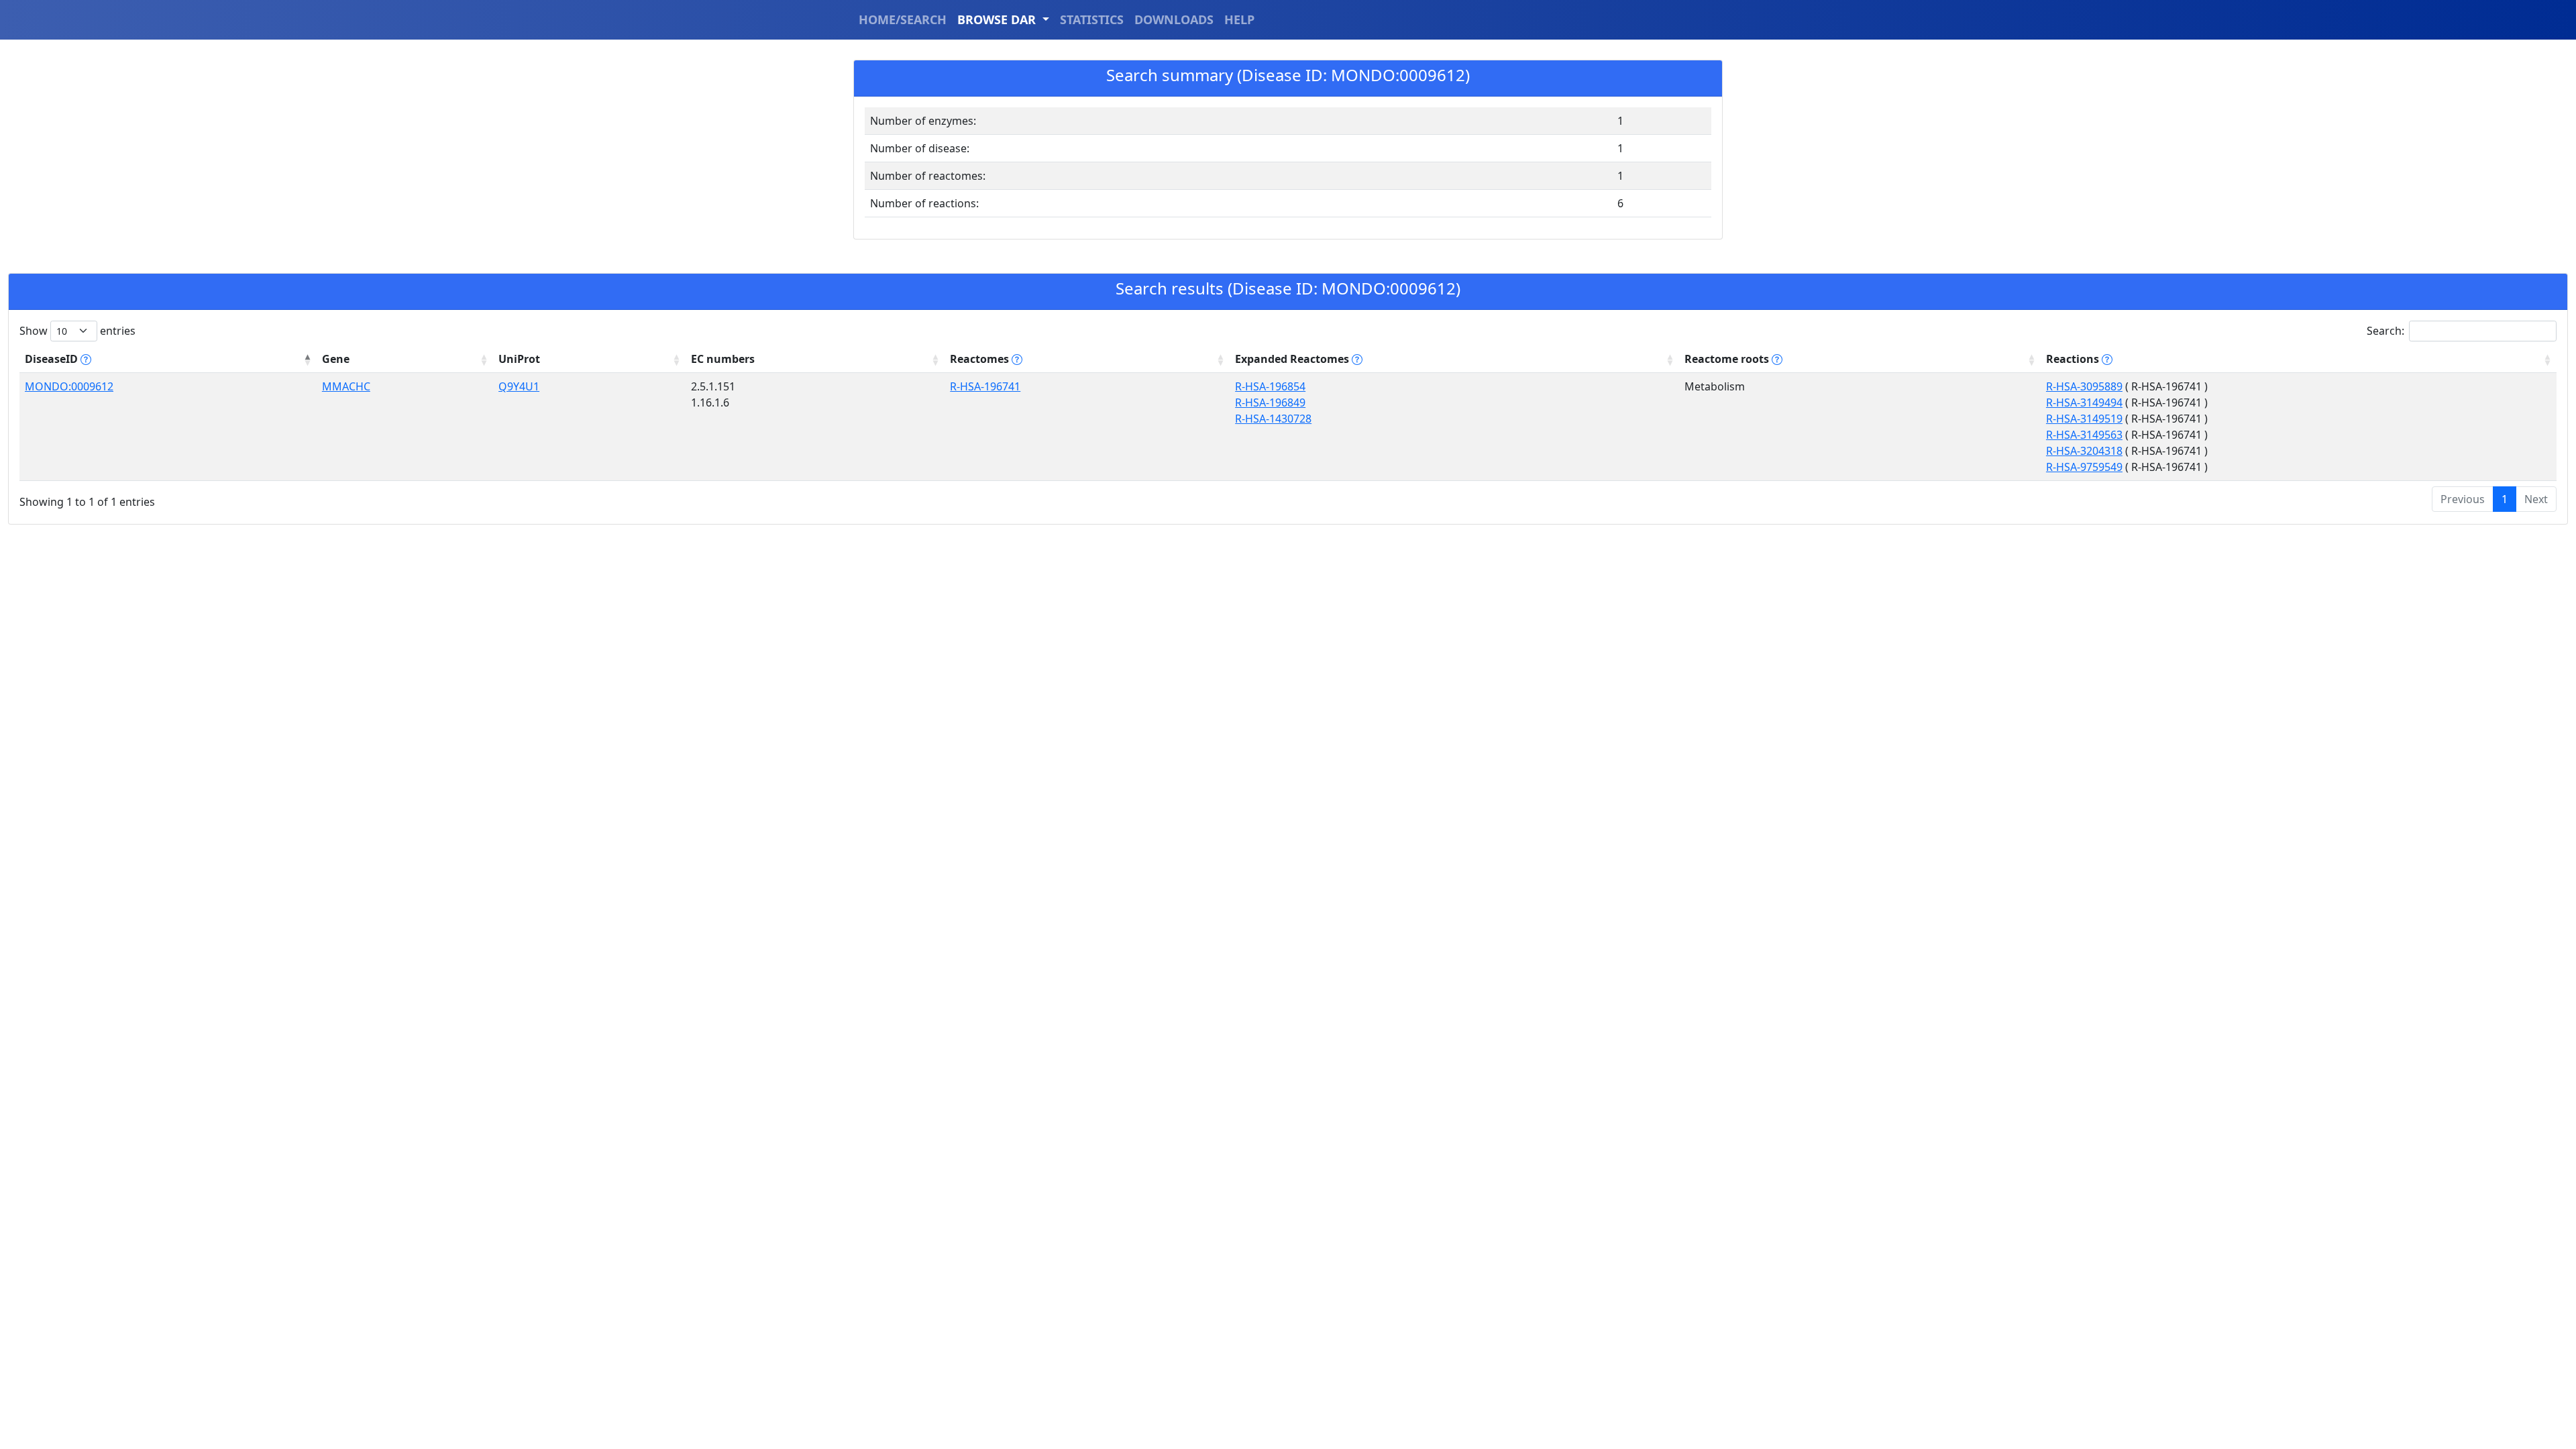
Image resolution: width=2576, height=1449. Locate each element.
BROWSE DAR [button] (998, 19)
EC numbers (723, 359)
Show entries (77, 331)
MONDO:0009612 (69, 386)
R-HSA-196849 (1270, 402)
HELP (1239, 19)
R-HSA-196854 (1270, 386)
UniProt (519, 359)
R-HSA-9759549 (2084, 467)
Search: (2385, 331)
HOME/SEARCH (903, 19)
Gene (336, 359)
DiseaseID (53, 359)
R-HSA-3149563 (2084, 435)
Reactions (2074, 359)
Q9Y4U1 (519, 386)
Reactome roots (1728, 359)
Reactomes (981, 359)
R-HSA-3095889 (2084, 386)
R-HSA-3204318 (2084, 451)
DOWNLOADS (1174, 19)
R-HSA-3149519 (2084, 419)
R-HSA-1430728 (1273, 419)
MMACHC (346, 386)
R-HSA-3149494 (2084, 402)
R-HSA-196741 (985, 386)
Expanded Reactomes (1293, 359)
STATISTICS (1092, 19)
